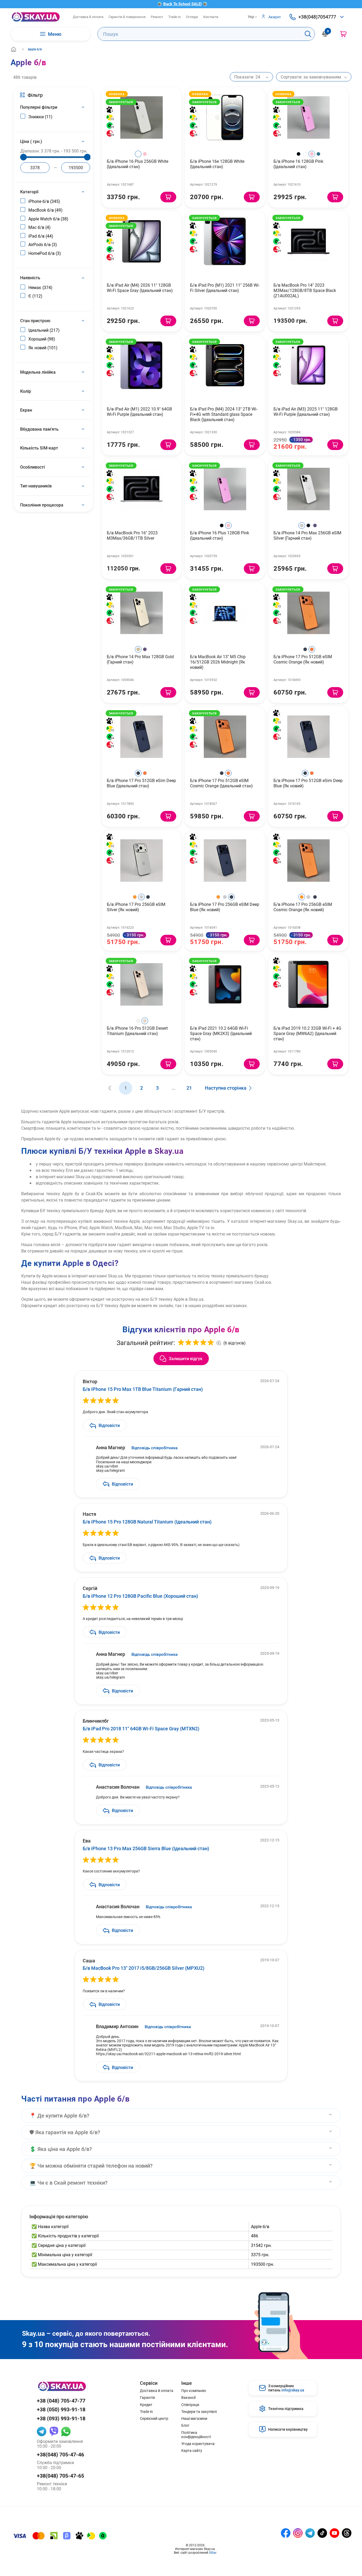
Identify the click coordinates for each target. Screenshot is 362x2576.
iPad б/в (41, 236)
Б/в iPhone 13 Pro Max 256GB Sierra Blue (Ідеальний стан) (146, 1848)
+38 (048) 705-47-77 (61, 2401)
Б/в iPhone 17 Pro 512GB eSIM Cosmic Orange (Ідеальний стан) (221, 783)
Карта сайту (192, 2451)
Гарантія (147, 2398)
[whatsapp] (66, 2431)
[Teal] (318, 154)
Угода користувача (198, 2444)
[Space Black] (308, 525)
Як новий (43, 348)
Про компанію (194, 2391)
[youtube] (334, 2533)
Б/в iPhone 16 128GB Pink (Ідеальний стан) (298, 164)
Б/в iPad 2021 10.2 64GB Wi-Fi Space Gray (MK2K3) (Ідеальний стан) (221, 1033)
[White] (138, 154)
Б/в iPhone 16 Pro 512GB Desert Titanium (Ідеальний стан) (137, 1031)
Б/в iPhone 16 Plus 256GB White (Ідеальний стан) (138, 164)
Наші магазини (194, 2418)
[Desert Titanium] (145, 1021)
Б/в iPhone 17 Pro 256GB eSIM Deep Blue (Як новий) (225, 907)
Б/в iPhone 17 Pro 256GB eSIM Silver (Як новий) (136, 907)
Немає (40, 287)
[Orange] (135, 897)
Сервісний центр (154, 2418)
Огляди (192, 17)
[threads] (347, 2533)
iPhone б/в (44, 201)
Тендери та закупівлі (199, 2412)
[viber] (54, 2431)
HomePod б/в (45, 253)
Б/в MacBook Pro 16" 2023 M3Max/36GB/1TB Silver (132, 535)
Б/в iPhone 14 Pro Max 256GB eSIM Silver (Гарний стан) (307, 535)
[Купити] (168, 197)
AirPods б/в (43, 244)
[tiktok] (322, 2533)
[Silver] (302, 525)
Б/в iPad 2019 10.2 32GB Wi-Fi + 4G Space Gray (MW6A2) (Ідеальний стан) (307, 1033)
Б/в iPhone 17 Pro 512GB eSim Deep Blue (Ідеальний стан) (141, 783)
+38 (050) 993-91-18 (61, 2409)
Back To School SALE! (182, 4)
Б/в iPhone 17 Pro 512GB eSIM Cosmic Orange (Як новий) (303, 659)
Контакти (211, 17)
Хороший (42, 339)
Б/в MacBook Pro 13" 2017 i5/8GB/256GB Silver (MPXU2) (144, 1968)
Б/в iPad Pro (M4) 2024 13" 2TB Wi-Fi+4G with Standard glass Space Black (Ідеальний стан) (224, 414)
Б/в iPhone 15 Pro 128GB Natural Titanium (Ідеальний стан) (147, 1522)
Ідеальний (44, 330)
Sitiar (213, 2552)
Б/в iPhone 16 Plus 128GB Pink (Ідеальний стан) (220, 535)
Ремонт (157, 17)
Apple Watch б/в (48, 219)
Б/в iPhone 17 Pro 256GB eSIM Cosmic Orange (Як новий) (303, 907)
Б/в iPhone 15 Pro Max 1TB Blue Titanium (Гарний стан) (143, 1389)
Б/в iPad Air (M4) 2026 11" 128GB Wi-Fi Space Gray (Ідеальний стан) (140, 288)
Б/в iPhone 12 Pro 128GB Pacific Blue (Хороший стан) (140, 1596)
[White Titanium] (138, 1021)
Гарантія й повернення (127, 17)
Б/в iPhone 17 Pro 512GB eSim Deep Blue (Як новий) (308, 783)
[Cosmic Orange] (312, 649)
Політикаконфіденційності (196, 2435)
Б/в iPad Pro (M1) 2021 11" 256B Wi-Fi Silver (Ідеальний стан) (225, 288)
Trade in (146, 2412)
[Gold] (138, 649)
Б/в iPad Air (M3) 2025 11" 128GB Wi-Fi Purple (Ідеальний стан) (306, 411)
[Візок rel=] (343, 34)
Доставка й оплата (88, 17)
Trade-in (175, 17)
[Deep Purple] (315, 525)
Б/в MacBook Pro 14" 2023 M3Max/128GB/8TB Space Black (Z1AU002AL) (305, 290)
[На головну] (14, 49)
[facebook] (286, 2533)
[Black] (299, 154)
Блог (185, 2425)
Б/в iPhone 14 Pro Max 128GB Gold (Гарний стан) (140, 659)
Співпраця (190, 2405)
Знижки (40, 117)
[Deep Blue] (305, 649)
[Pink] (145, 154)
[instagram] (298, 2533)
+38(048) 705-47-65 (60, 2476)
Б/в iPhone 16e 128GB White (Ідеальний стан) (217, 164)
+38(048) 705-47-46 (60, 2454)
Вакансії (188, 2398)
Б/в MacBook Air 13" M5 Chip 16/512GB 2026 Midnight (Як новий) (218, 662)
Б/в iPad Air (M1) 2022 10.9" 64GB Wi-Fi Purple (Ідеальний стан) (139, 411)
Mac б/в (39, 227)
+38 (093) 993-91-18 (61, 2418)
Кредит (146, 2405)
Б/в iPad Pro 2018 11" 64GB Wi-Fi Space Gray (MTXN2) (141, 1728)
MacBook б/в (45, 210)
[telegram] (42, 2431)
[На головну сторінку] (36, 17)
